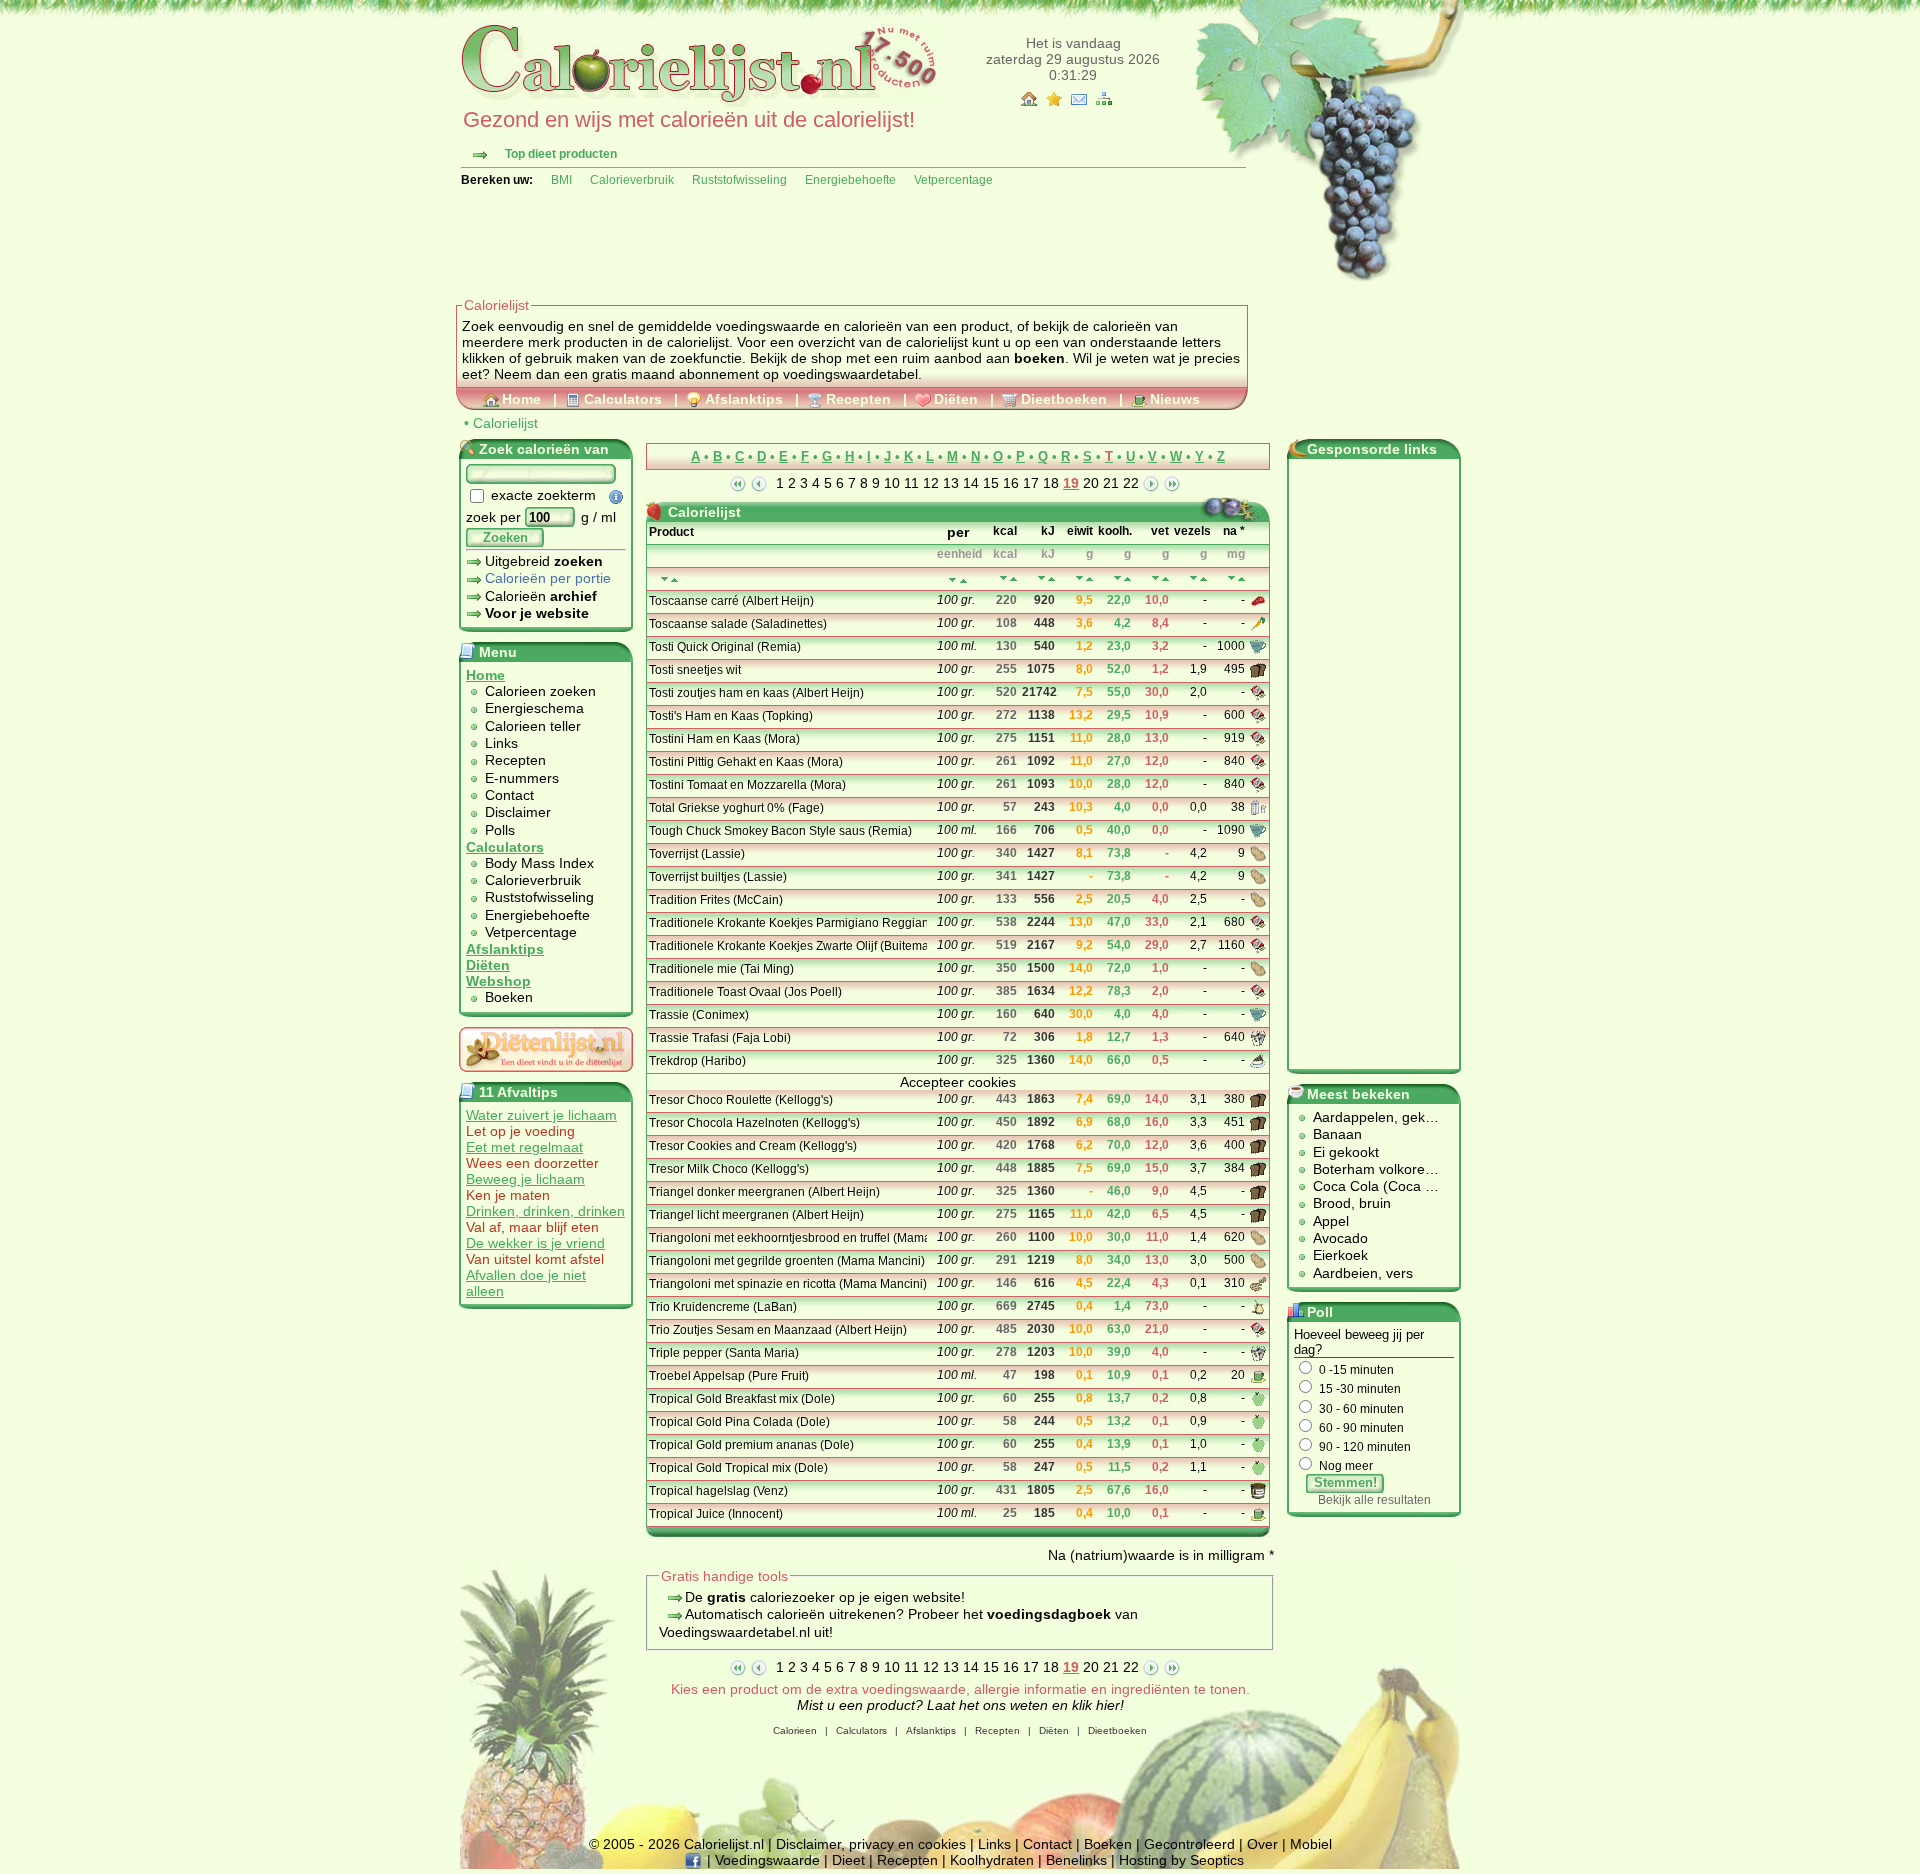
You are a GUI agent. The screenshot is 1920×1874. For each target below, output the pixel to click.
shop (826, 358)
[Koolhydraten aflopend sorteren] (1127, 578)
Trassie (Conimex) (699, 1015)
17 (1031, 483)
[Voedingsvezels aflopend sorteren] (1203, 578)
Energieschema (534, 708)
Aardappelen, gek (1369, 1117)
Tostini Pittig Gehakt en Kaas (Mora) (746, 762)
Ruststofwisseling (739, 180)
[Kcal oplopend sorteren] (1003, 578)
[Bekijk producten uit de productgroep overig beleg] (1259, 1490)
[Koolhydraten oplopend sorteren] (1117, 578)
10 (892, 483)
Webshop (498, 981)
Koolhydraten (992, 1860)
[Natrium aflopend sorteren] (1241, 578)
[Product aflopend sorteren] (674, 579)
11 (911, 483)
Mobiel (1311, 1844)
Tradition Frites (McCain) (716, 900)
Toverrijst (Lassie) (697, 854)
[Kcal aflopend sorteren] (1013, 578)
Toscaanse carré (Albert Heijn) (731, 601)
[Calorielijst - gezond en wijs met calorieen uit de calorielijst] (696, 102)
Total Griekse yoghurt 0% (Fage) (736, 808)
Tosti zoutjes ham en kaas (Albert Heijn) (756, 693)
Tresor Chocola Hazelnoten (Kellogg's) (754, 1123)
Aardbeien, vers (1363, 1273)
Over (1262, 1844)
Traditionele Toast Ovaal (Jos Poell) (745, 992)
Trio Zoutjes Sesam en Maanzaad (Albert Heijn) (778, 1330)
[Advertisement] (820, 242)
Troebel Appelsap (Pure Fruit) (729, 1376)
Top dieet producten (561, 154)
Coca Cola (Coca (1369, 1186)
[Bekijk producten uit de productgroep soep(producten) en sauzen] (1259, 646)
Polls (500, 830)
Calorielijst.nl (724, 1844)
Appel (1331, 1221)
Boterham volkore (1369, 1169)
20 (1091, 483)
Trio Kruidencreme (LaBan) (723, 1307)
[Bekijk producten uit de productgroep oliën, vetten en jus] (1259, 1306)
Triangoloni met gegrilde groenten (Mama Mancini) (786, 1261)
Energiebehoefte (850, 180)
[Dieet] (546, 1077)
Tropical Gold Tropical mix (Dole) (738, 1468)
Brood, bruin (1352, 1203)
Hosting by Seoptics (1181, 1860)
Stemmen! (1345, 1482)
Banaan (1337, 1134)
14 (971, 483)
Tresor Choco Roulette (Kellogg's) (741, 1100)
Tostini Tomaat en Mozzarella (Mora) (747, 785)
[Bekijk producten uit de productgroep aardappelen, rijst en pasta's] (1259, 853)
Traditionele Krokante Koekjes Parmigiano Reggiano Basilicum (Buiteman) (786, 923)
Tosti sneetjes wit (695, 670)
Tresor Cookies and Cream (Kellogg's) (753, 1146)
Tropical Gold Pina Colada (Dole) (739, 1422)
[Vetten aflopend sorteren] (1165, 578)
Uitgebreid (544, 561)
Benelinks (1076, 1860)
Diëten (956, 399)
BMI (561, 180)
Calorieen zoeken (540, 691)
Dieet (848, 1860)
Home (521, 399)
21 (1111, 483)
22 (1131, 483)
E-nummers (522, 778)
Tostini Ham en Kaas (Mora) (724, 739)
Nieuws (1175, 399)
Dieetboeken (1064, 399)
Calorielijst (505, 423)
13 (951, 483)
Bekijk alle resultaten (1374, 1500)
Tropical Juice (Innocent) (716, 1514)
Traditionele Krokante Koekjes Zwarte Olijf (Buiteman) (786, 946)
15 (991, 483)
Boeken (509, 997)
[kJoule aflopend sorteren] (1051, 578)
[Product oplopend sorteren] (664, 579)
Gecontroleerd (1189, 1844)
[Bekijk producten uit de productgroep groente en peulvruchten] (1259, 623)
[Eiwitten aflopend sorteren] (1089, 578)
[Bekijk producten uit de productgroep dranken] (1259, 1375)
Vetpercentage (953, 180)
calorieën (873, 326)
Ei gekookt (1346, 1152)
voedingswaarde (768, 326)
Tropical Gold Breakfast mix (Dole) (742, 1399)
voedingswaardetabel (850, 374)
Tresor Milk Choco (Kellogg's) (729, 1169)
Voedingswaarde (767, 1860)
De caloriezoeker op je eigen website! (825, 1597)
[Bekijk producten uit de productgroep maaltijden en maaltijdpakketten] (1259, 1283)
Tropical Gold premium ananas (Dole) (751, 1445)
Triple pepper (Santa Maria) (724, 1353)
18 (1051, 483)
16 (1011, 483)
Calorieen (795, 1730)
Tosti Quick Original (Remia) (725, 647)
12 (931, 483)
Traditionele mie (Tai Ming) (721, 969)
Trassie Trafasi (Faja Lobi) (720, 1038)
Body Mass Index (539, 863)
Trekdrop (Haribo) (697, 1061)
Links (501, 743)
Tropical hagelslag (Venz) (718, 1491)
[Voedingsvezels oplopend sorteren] (1193, 578)
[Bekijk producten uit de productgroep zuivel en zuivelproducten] (1259, 807)
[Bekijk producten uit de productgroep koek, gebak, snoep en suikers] (1259, 1060)
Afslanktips (744, 399)
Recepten (858, 399)
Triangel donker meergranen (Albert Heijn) (764, 1192)
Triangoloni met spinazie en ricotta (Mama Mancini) (786, 1284)
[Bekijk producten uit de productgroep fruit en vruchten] (1259, 1398)
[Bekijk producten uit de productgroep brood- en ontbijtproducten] (1259, 669)
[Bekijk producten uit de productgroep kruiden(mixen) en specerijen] (1259, 1037)
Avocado (1340, 1238)
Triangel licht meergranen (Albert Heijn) (756, 1215)
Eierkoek (1340, 1255)
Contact (509, 795)
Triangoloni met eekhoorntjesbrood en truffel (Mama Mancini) (786, 1238)
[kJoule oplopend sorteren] (1041, 578)
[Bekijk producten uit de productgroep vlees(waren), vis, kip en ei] (1259, 600)
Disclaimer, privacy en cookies (871, 1844)
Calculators (623, 399)
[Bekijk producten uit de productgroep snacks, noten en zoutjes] (1259, 692)
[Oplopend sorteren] (952, 580)
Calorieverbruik (632, 180)
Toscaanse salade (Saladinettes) (738, 624)
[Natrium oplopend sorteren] (1231, 578)
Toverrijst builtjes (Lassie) (718, 877)
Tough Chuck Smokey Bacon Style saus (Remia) (780, 831)
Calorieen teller (533, 726)
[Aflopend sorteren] (963, 580)
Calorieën (541, 596)
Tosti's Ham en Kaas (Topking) (731, 716)
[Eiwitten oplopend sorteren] (1079, 578)
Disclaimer (518, 812)
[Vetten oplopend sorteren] (1155, 578)
